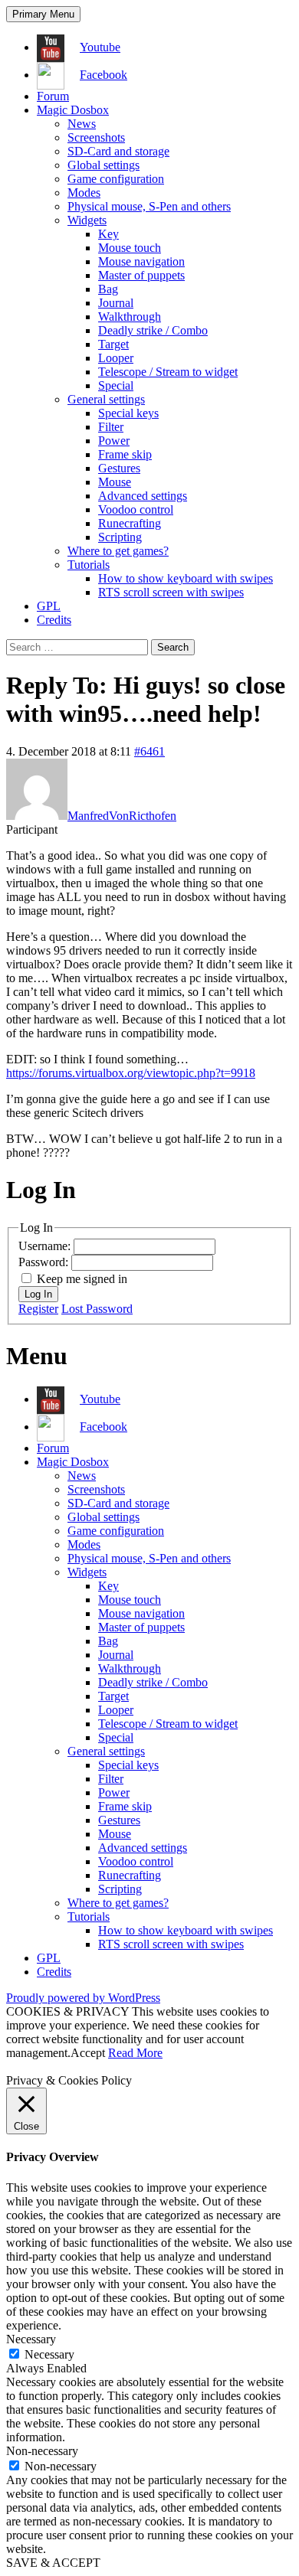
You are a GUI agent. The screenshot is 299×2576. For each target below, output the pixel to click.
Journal (116, 303)
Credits (54, 620)
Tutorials (89, 565)
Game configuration (116, 179)
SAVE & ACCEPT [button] (53, 2563)
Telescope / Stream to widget (168, 372)
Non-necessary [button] (42, 2451)
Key (108, 234)
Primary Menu (43, 14)
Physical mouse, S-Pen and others (149, 206)
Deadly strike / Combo (153, 330)
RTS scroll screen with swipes (171, 592)
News (82, 124)
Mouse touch (130, 248)
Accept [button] (88, 2053)
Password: (45, 1262)
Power (114, 441)
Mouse (115, 482)
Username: (46, 1246)
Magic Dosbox (73, 110)
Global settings (103, 165)
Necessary (49, 2354)
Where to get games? (118, 551)
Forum (53, 96)
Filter (111, 427)
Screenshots (96, 137)
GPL (49, 606)
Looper (116, 358)
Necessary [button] (31, 2339)
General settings (106, 399)
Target (113, 344)
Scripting (120, 537)
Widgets (87, 220)
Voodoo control (136, 509)
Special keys (128, 413)
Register (38, 1309)
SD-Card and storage (118, 151)
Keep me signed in (82, 1279)
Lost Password (97, 1309)
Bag (108, 289)
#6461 (149, 751)
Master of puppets (141, 275)
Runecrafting (130, 523)
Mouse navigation (141, 261)
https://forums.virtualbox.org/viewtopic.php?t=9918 (131, 1073)
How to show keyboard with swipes (186, 578)
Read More (135, 2053)
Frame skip (125, 454)
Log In (38, 1294)
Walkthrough (130, 317)
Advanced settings (143, 496)
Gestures (119, 468)
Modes (84, 193)
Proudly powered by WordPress (83, 1998)
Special (116, 385)
